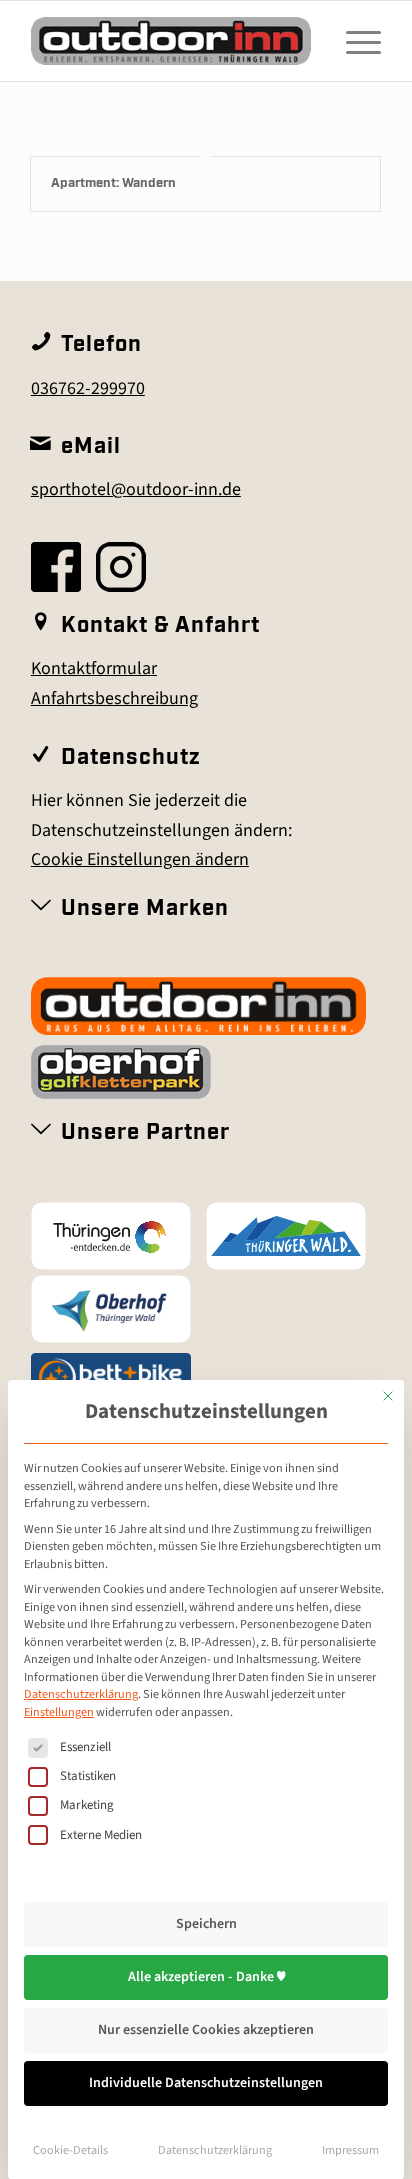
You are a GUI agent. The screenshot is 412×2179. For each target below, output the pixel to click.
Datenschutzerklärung (81, 1694)
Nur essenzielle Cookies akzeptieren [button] (206, 2030)
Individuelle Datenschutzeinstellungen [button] (206, 2083)
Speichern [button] (206, 1924)
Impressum (350, 2150)
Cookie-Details (70, 2150)
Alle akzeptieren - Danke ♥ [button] (206, 1977)
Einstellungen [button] (59, 1712)
